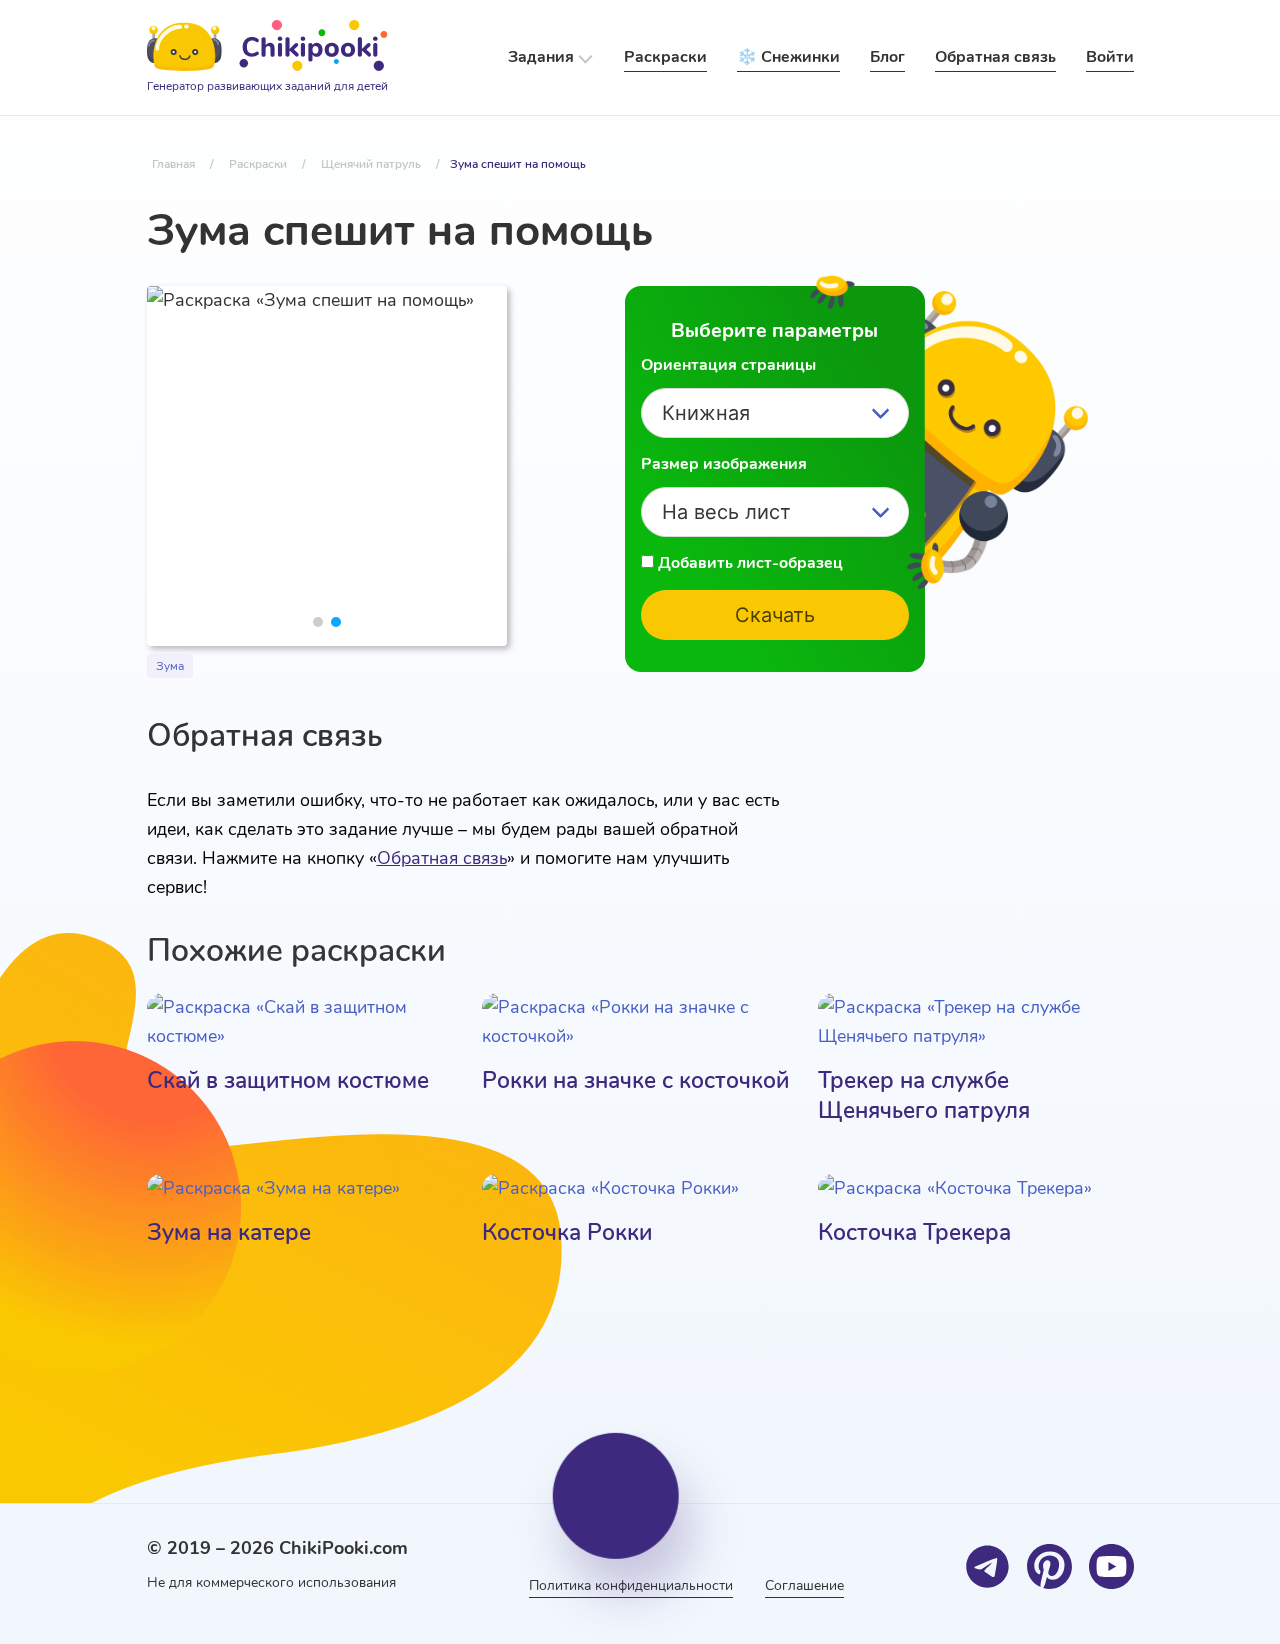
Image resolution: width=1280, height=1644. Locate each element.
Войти (1110, 57)
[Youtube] (1111, 1566)
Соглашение (804, 1585)
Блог (887, 57)
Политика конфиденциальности (631, 1585)
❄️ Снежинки (788, 57)
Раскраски (665, 57)
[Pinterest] (1049, 1566)
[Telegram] (987, 1566)
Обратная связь (442, 858)
